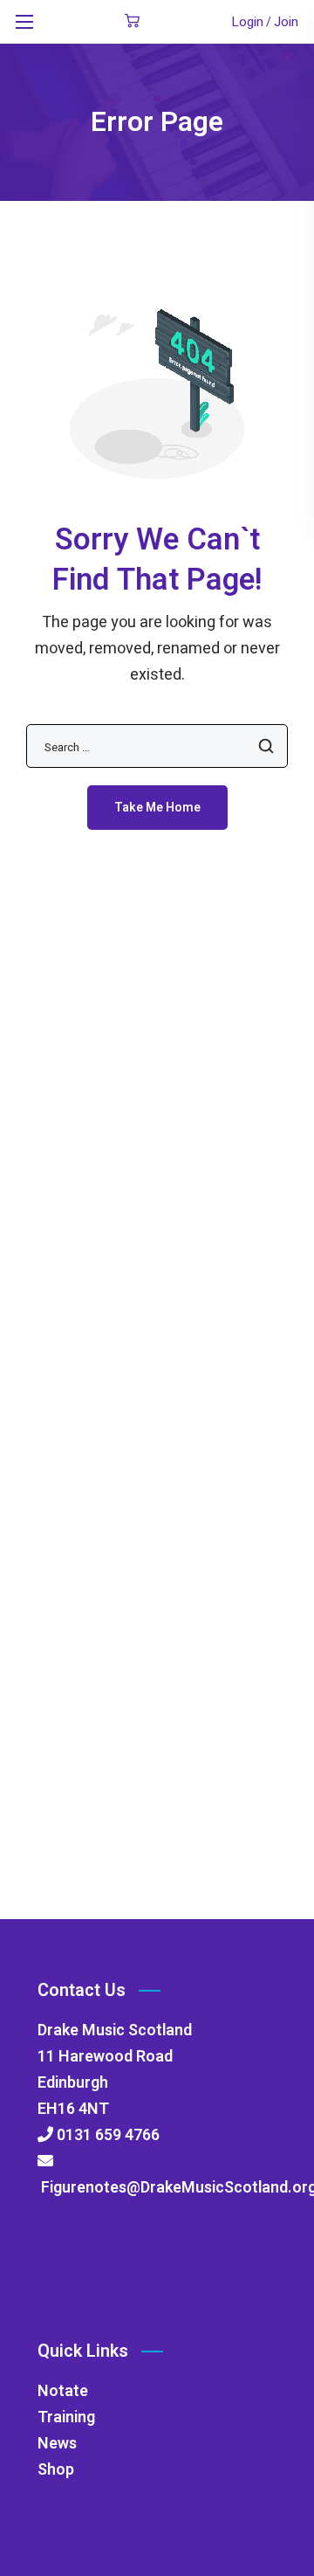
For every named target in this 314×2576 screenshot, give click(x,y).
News (57, 2444)
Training (66, 2417)
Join (286, 22)
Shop (56, 2470)
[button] (132, 22)
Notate (63, 2391)
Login (247, 22)
